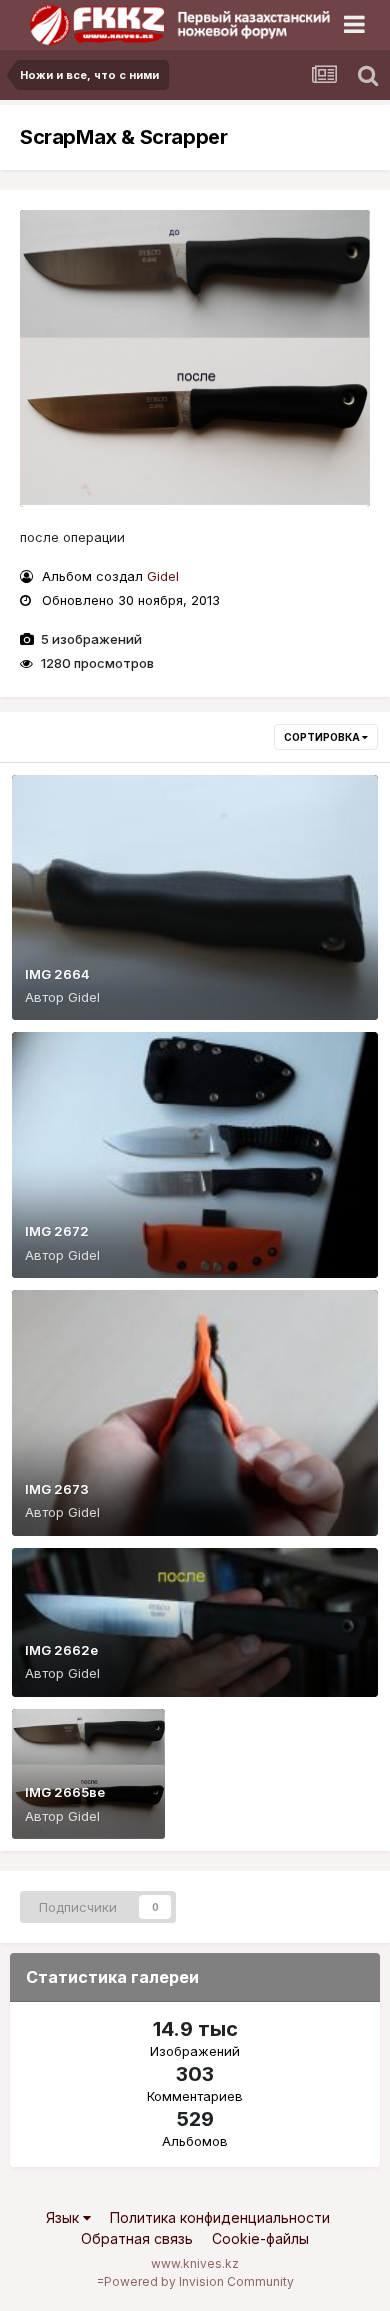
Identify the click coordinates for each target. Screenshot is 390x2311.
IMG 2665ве (65, 1792)
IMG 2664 (57, 974)
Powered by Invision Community (199, 2281)
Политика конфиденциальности (220, 2217)
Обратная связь (137, 2238)
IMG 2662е (61, 1650)
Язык (64, 2217)
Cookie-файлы (260, 2238)
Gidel (163, 576)
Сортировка (323, 737)
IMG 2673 (57, 1489)
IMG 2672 (57, 1231)
